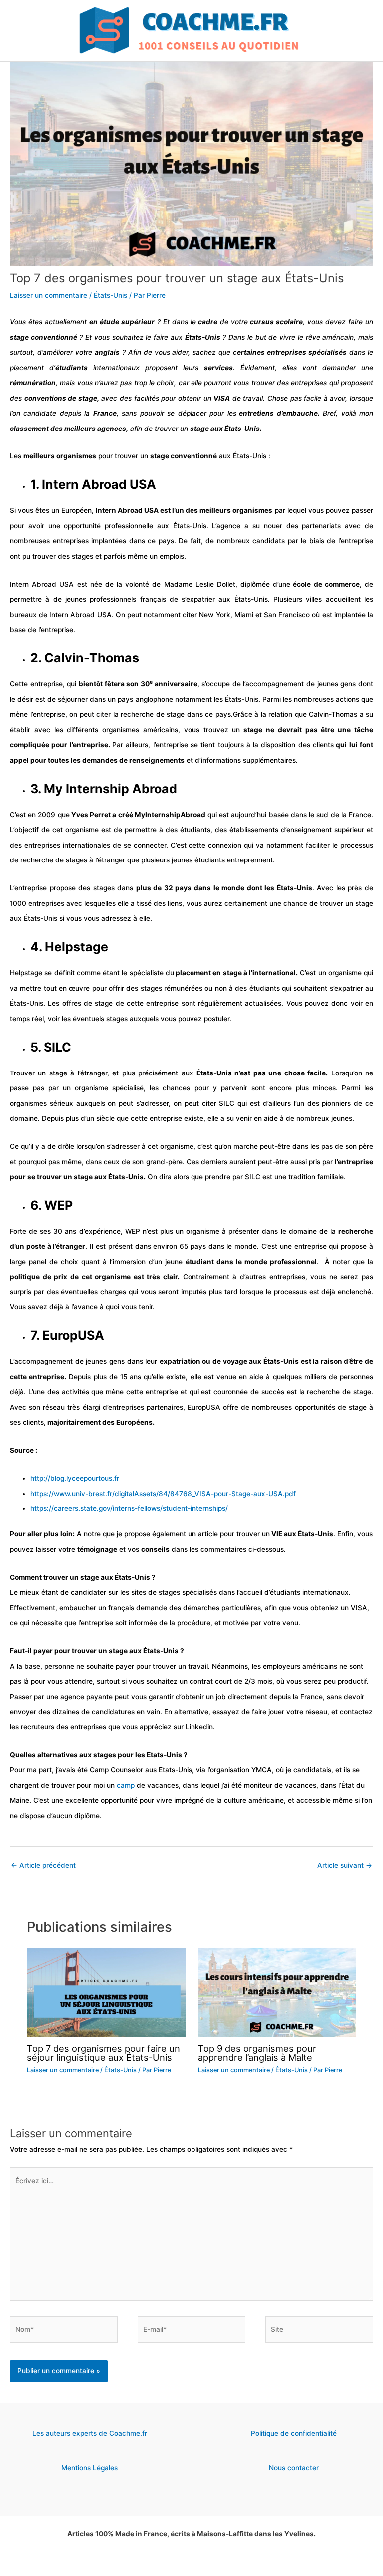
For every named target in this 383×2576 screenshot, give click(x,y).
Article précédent (43, 1865)
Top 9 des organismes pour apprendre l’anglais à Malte (257, 2053)
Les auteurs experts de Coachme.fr (90, 2433)
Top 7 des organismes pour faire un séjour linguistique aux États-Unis (103, 2053)
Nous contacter (294, 2468)
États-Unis (110, 295)
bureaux (23, 615)
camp (127, 1785)
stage (19, 337)
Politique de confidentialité (294, 2433)
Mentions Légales (90, 2468)
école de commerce (325, 584)
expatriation (180, 1361)
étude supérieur (127, 322)
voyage (235, 1361)
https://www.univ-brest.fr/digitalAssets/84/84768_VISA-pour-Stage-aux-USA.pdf (163, 1494)
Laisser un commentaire (49, 295)
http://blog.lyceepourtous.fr (75, 1478)
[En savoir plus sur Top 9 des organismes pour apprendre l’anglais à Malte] (277, 1992)
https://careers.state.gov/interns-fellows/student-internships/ (129, 1508)
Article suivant (345, 1865)
